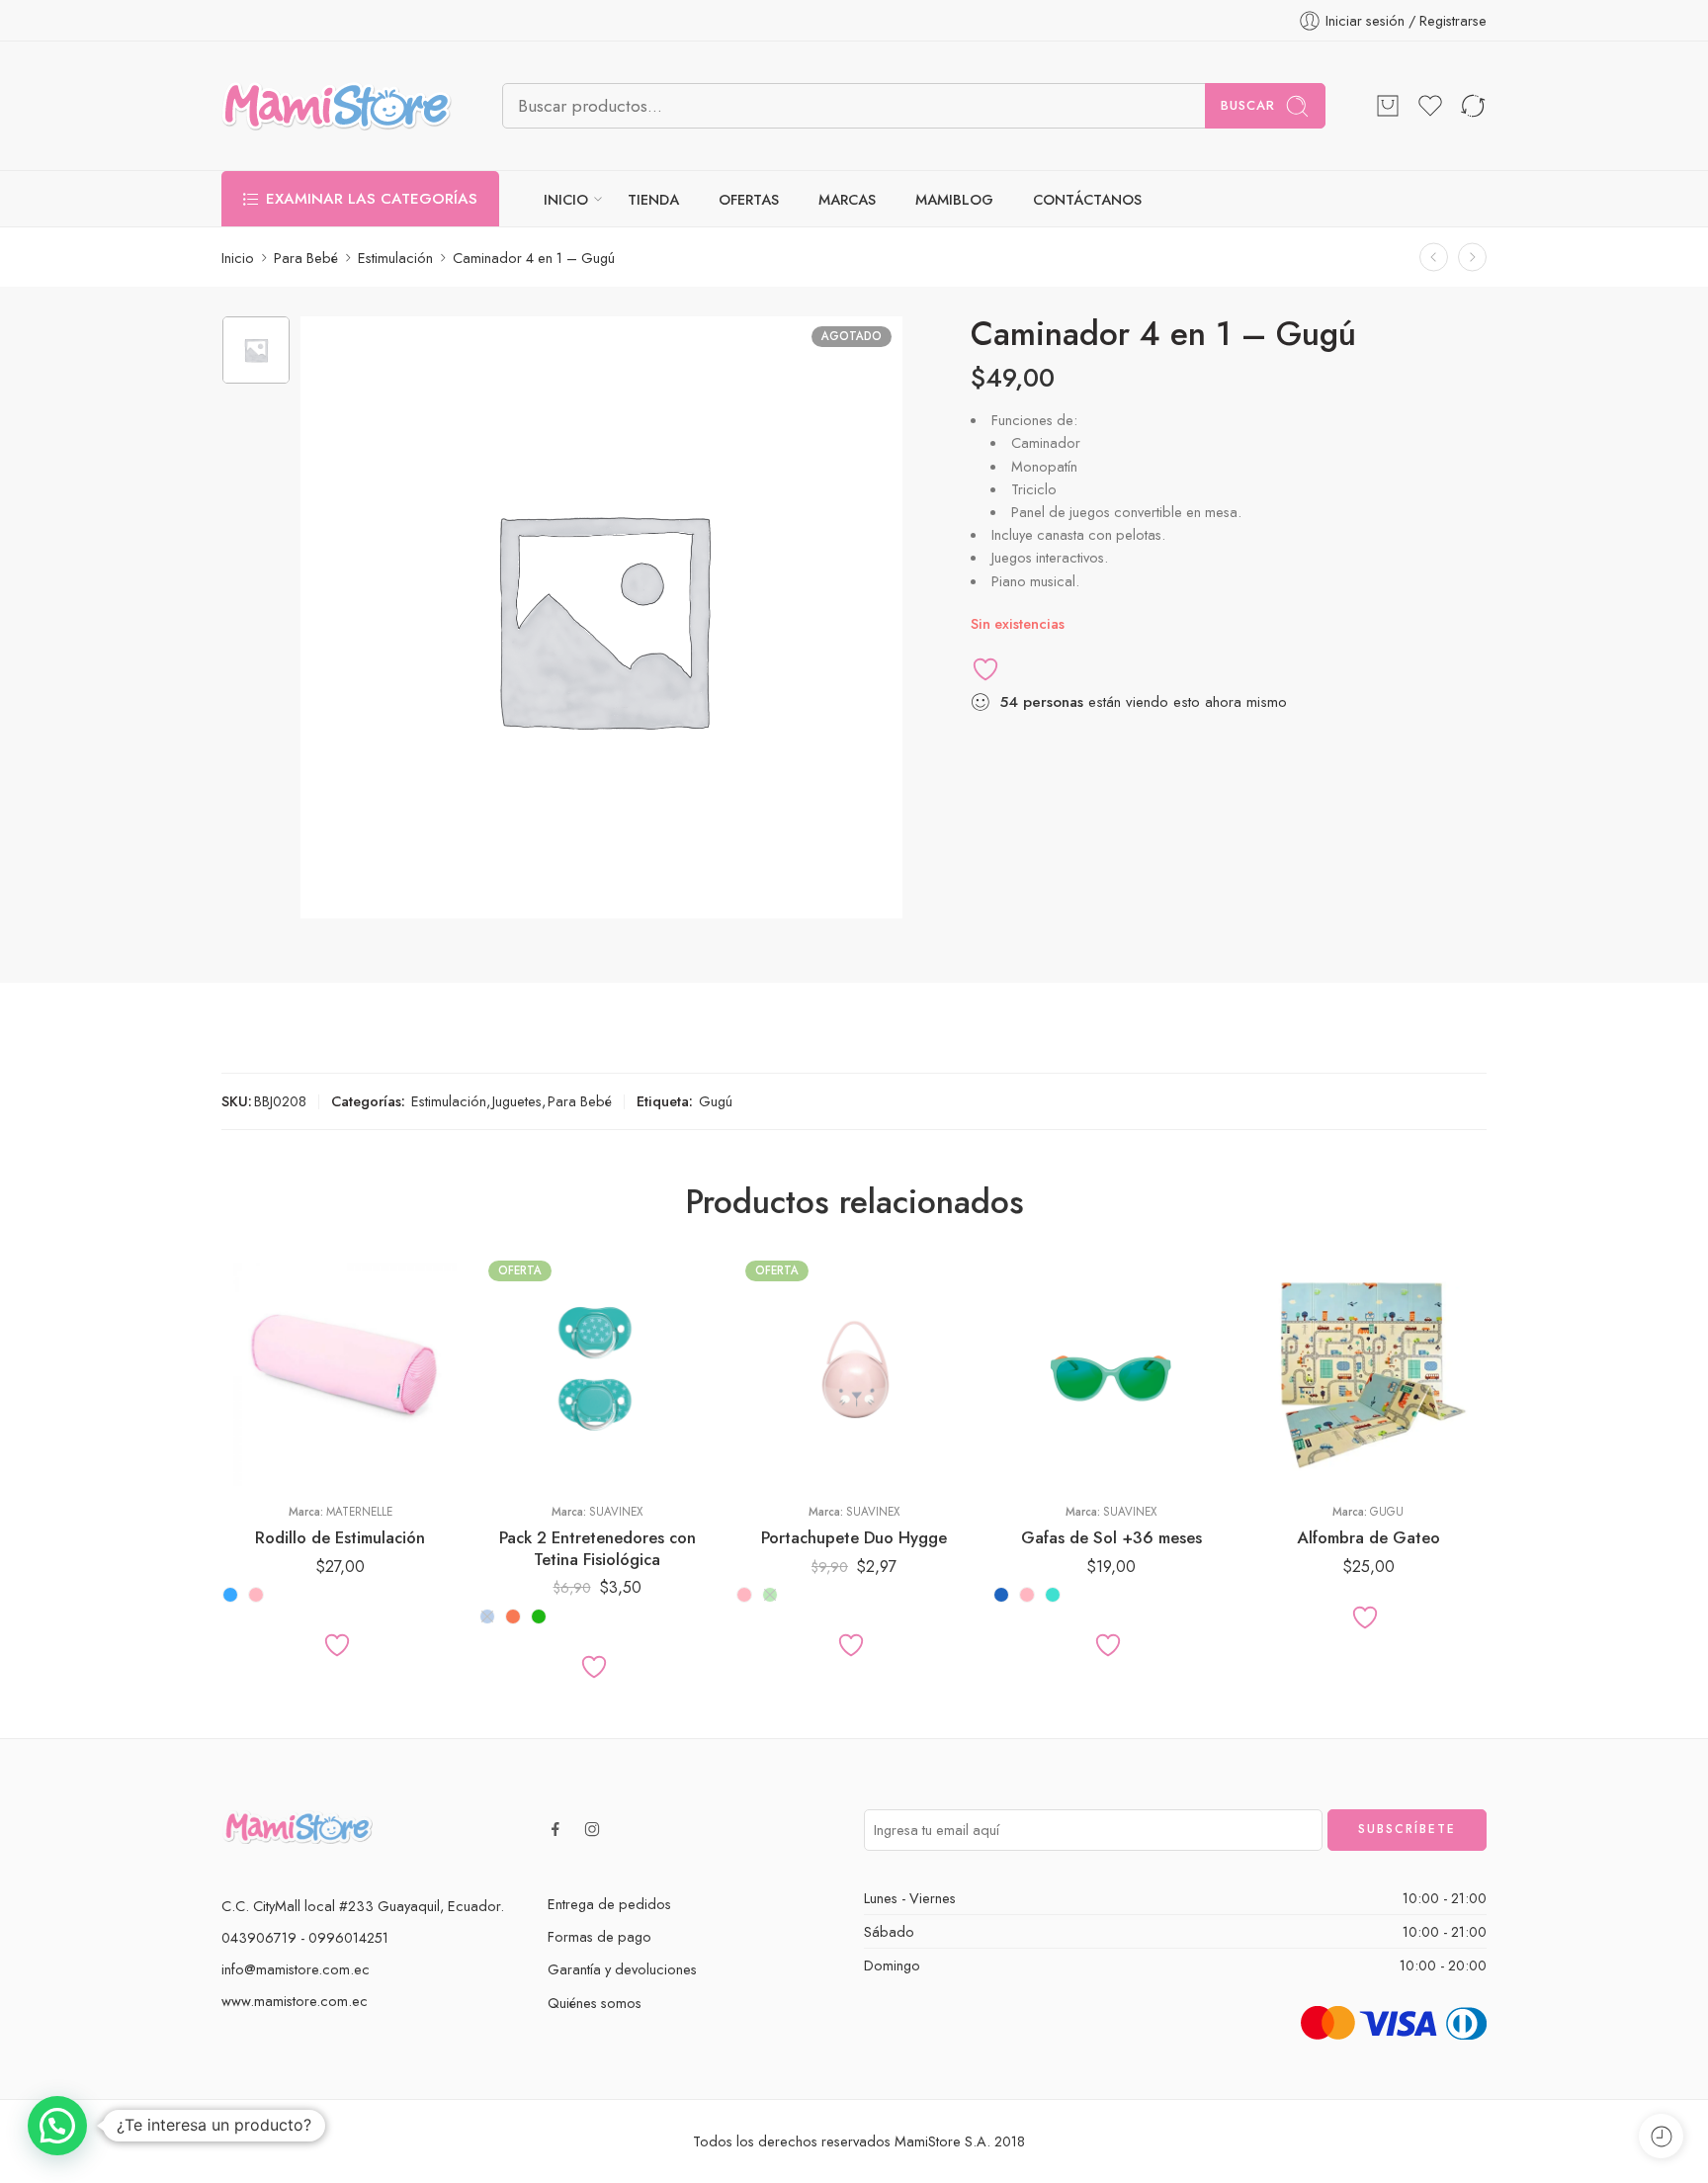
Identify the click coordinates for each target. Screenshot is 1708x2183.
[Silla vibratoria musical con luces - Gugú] (1472, 258)
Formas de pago (599, 1936)
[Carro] (1388, 106)
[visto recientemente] (1661, 2136)
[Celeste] (230, 1595)
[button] (57, 2126)
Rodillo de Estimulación (340, 1537)
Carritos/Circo (1304, 1454)
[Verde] (539, 1616)
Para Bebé (306, 258)
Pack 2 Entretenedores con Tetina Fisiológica (598, 1548)
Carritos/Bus (1304, 1425)
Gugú (716, 1101)
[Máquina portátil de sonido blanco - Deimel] (1434, 258)
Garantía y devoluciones (622, 1969)
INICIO (566, 199)
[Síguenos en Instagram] (592, 1829)
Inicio (238, 258)
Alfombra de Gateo (1368, 1537)
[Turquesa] (1053, 1595)
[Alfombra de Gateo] (1368, 1369)
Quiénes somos (595, 2003)
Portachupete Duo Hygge (854, 1537)
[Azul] (487, 1616)
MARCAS (847, 199)
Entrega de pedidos (609, 1904)
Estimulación (395, 258)
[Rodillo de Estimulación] (340, 1369)
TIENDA (653, 199)
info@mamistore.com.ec (296, 1969)
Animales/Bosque (1303, 1365)
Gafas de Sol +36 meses (1111, 1537)
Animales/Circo (1304, 1395)
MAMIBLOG (954, 199)
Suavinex (616, 1512)
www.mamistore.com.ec (295, 2001)
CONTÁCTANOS (1087, 199)
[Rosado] (256, 1595)
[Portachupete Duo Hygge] (854, 1369)
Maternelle (359, 1512)
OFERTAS (749, 199)
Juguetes (517, 1101)
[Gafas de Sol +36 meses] (1111, 1369)
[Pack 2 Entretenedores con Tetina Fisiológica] (597, 1369)
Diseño (1270, 1339)
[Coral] (513, 1616)
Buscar (1248, 105)
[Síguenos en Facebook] (555, 1829)
